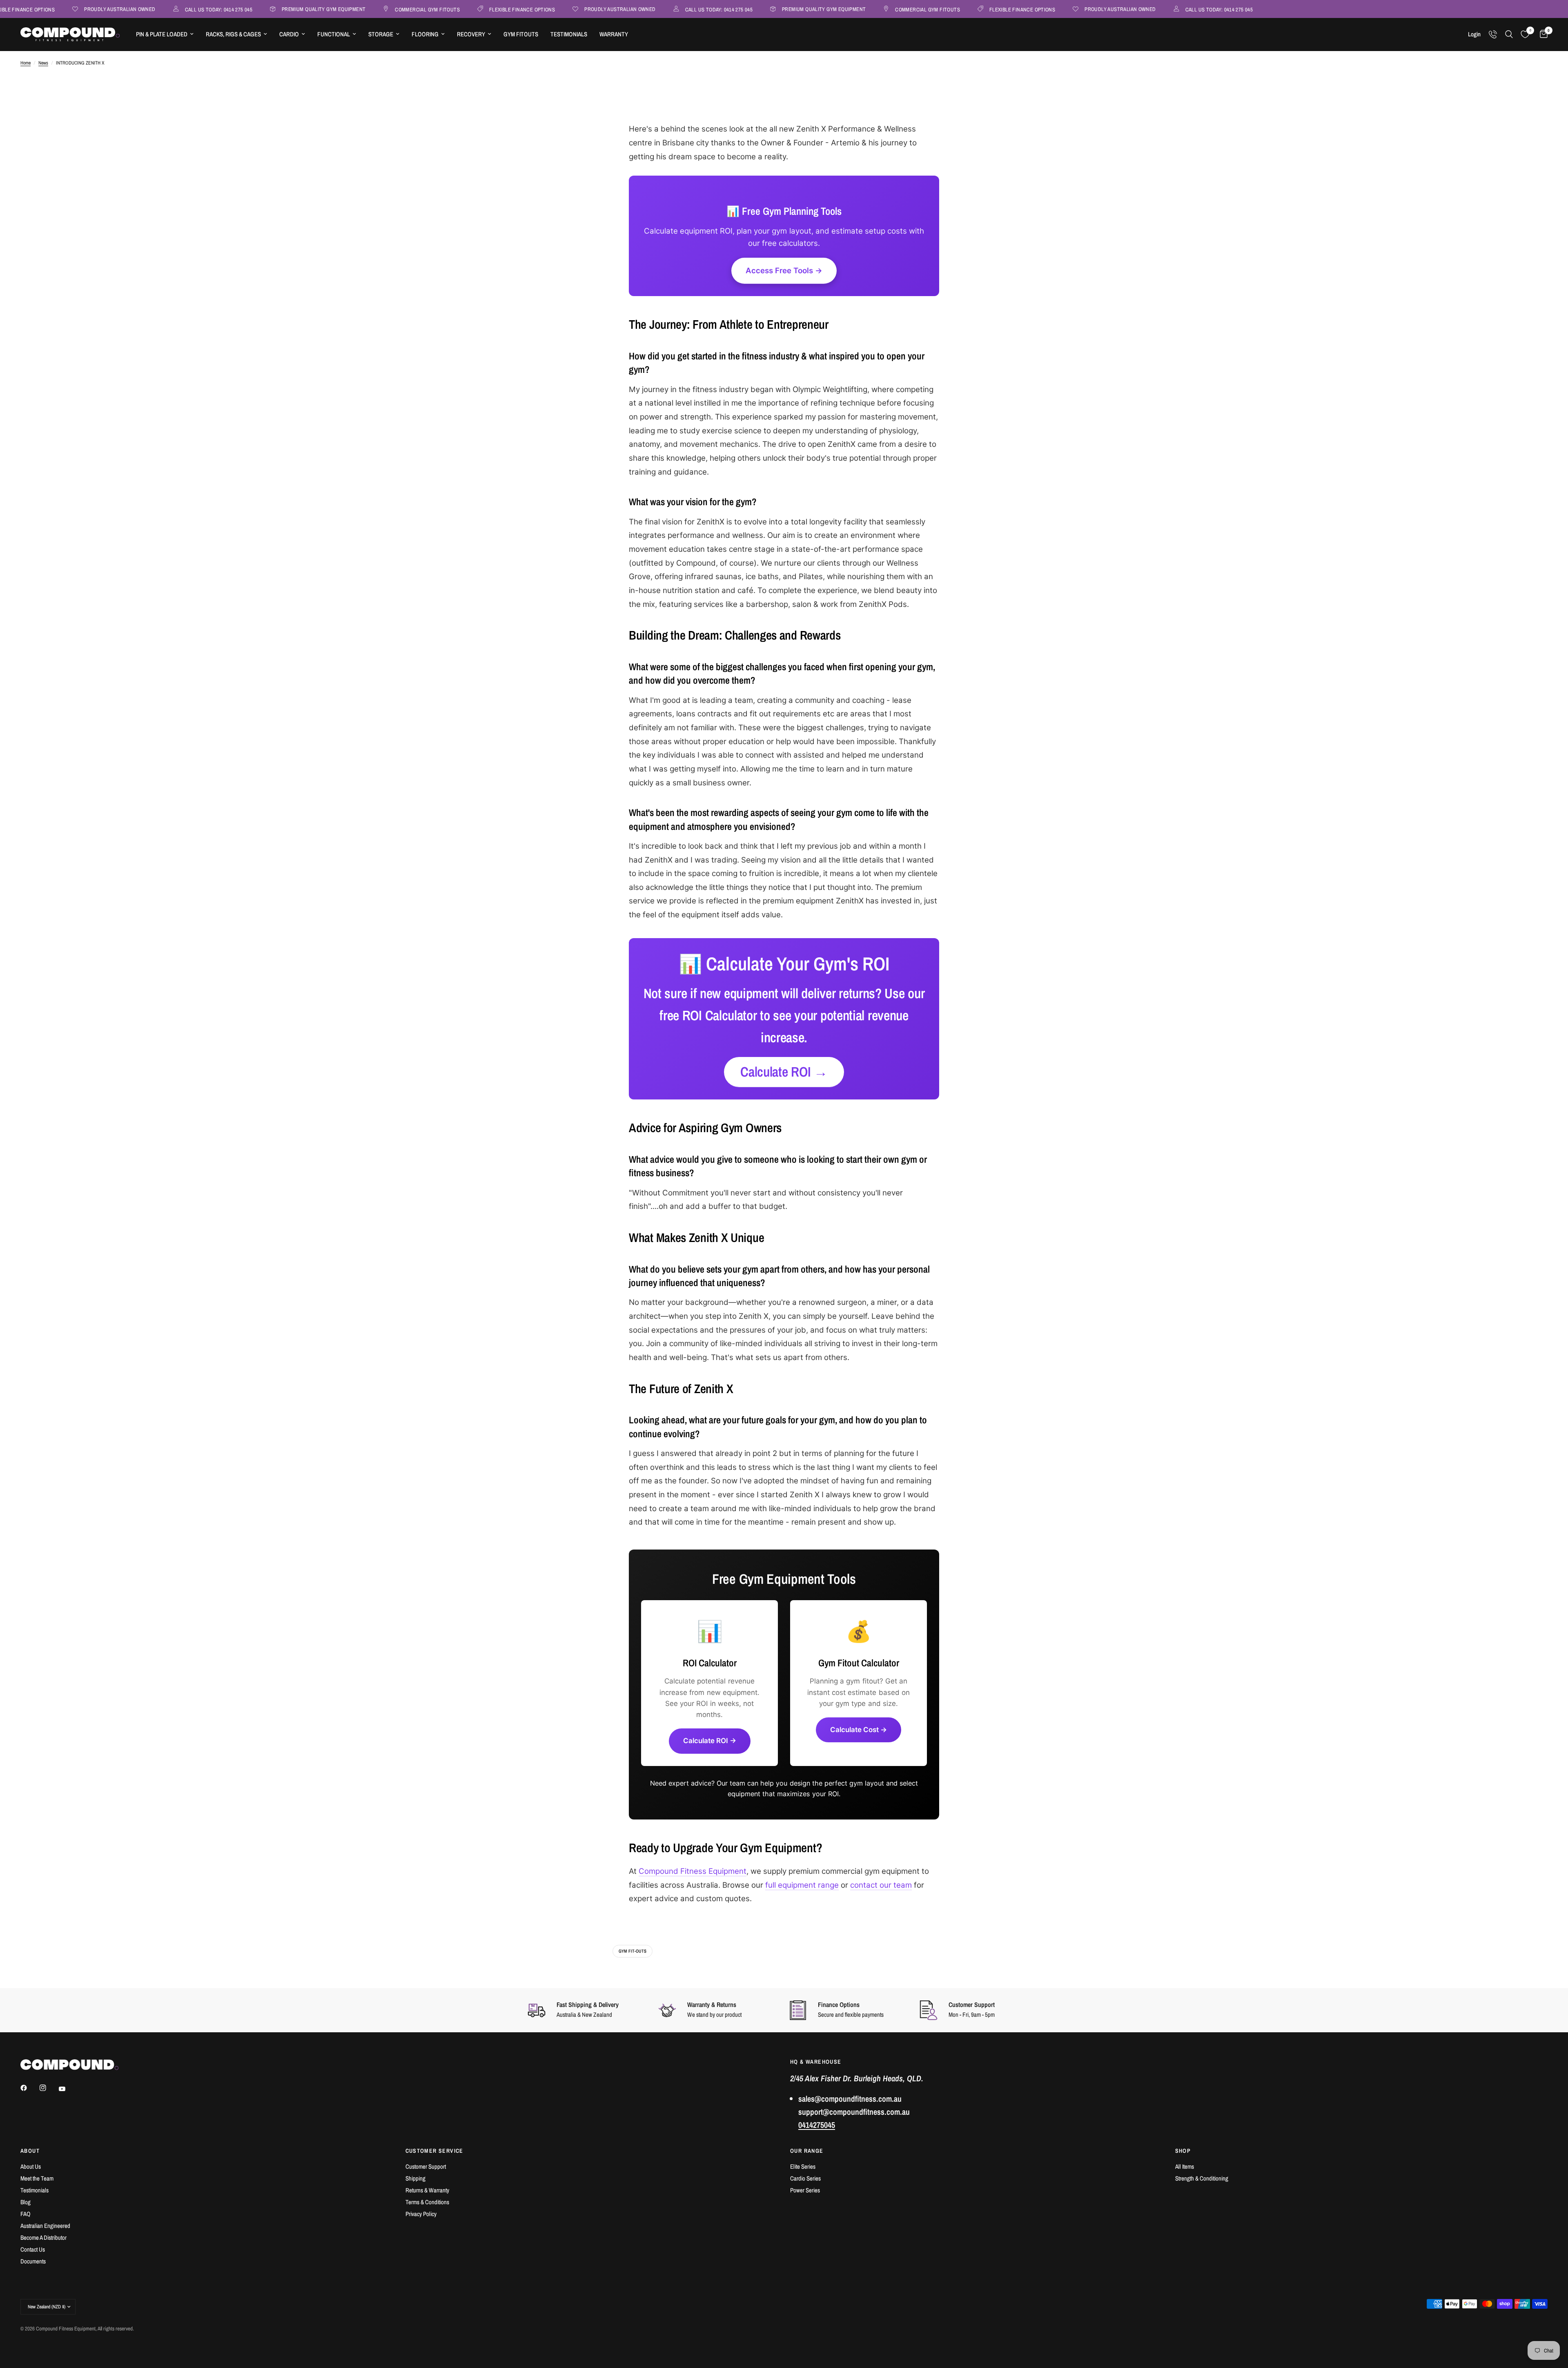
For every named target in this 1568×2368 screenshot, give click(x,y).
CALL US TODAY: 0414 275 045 (156, 9)
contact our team (881, 1885)
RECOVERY (471, 34)
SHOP (1183, 2151)
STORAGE (381, 34)
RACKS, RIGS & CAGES (233, 34)
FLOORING (425, 34)
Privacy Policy (421, 2214)
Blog (26, 2202)
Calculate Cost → (859, 1730)
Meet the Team (37, 2178)
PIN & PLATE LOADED (162, 34)
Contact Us (33, 2249)
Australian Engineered (45, 2226)
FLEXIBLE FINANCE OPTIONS (459, 9)
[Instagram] (49, 2088)
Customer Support (426, 2166)
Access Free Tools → (784, 271)
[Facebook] (29, 2088)
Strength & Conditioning (1202, 2178)
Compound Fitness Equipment (693, 1871)
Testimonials (35, 2190)
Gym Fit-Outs (633, 1951)
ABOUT (30, 2151)
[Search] (1509, 34)
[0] (1542, 34)
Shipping (415, 2178)
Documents (33, 2261)
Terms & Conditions (427, 2202)
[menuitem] (165, 34)
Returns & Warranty (427, 2190)
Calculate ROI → (784, 1072)
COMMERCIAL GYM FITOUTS (365, 9)
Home (26, 63)
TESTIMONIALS (569, 34)
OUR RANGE (807, 2151)
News (43, 63)
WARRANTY (614, 34)
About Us (31, 2166)
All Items (1185, 2166)
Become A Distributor (43, 2238)
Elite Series (803, 2166)
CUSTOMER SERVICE (434, 2151)
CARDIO (289, 34)
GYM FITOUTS (521, 34)
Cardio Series (805, 2178)
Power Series (805, 2190)
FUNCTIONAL (334, 34)
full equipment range (802, 1885)
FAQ (26, 2214)
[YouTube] (68, 2089)
